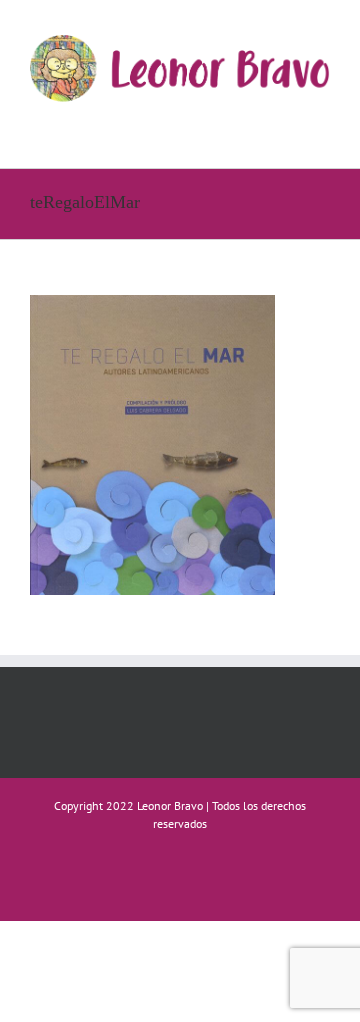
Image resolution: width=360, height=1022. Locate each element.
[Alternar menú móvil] (322, 122)
